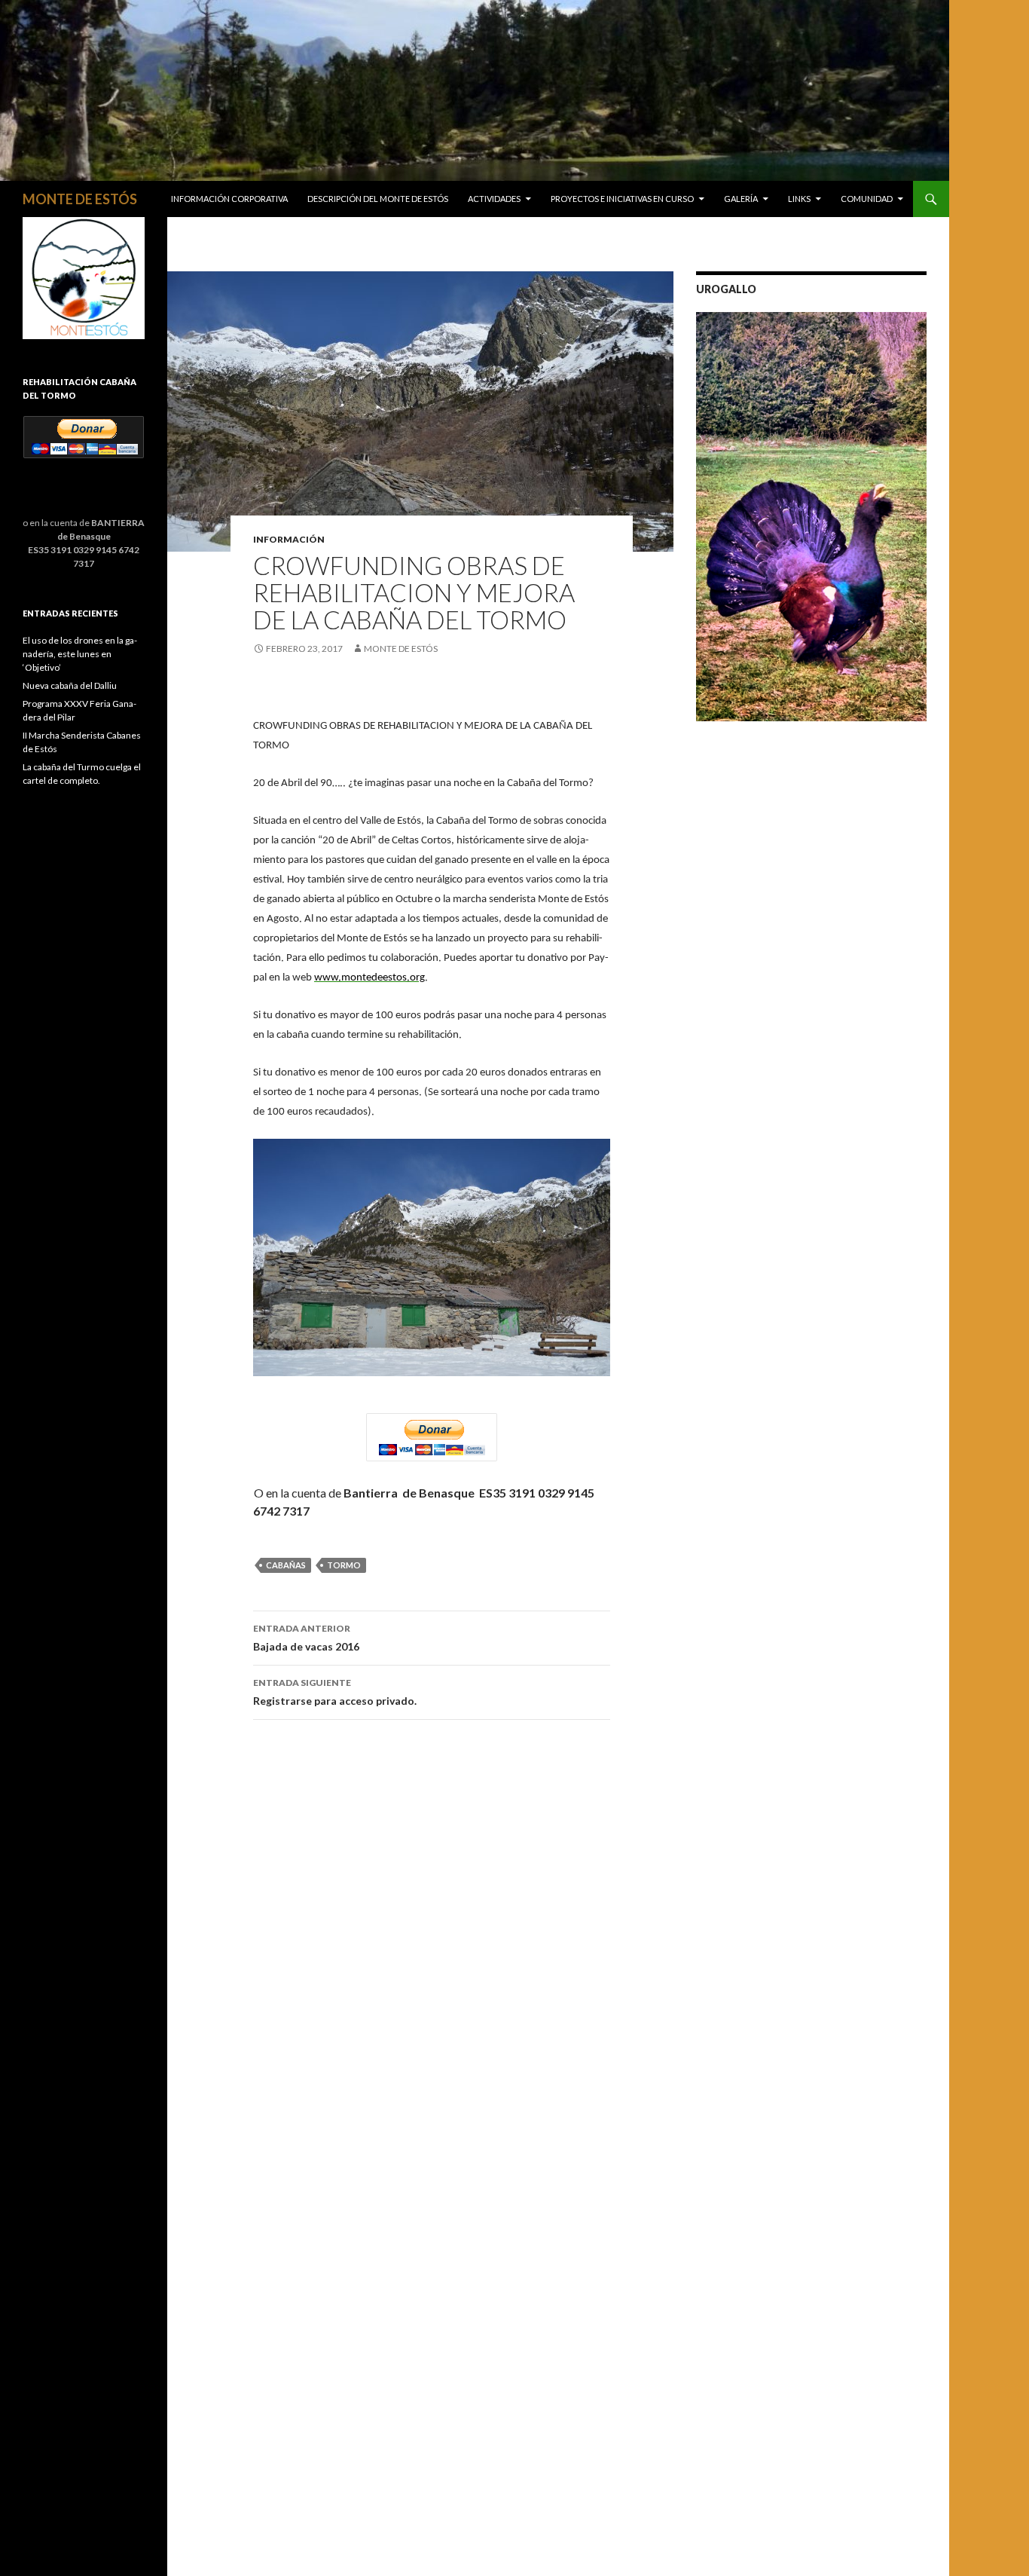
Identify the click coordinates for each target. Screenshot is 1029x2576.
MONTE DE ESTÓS (80, 199)
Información (289, 539)
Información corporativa (229, 199)
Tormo (344, 1565)
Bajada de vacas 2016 (306, 1638)
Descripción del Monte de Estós (378, 199)
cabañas (286, 1565)
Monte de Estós (401, 649)
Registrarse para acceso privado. (335, 1692)
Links (799, 199)
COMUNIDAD (867, 199)
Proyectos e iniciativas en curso (622, 199)
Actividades (494, 199)
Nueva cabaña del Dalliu (70, 685)
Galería (741, 199)
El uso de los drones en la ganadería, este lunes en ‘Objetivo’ (80, 654)
